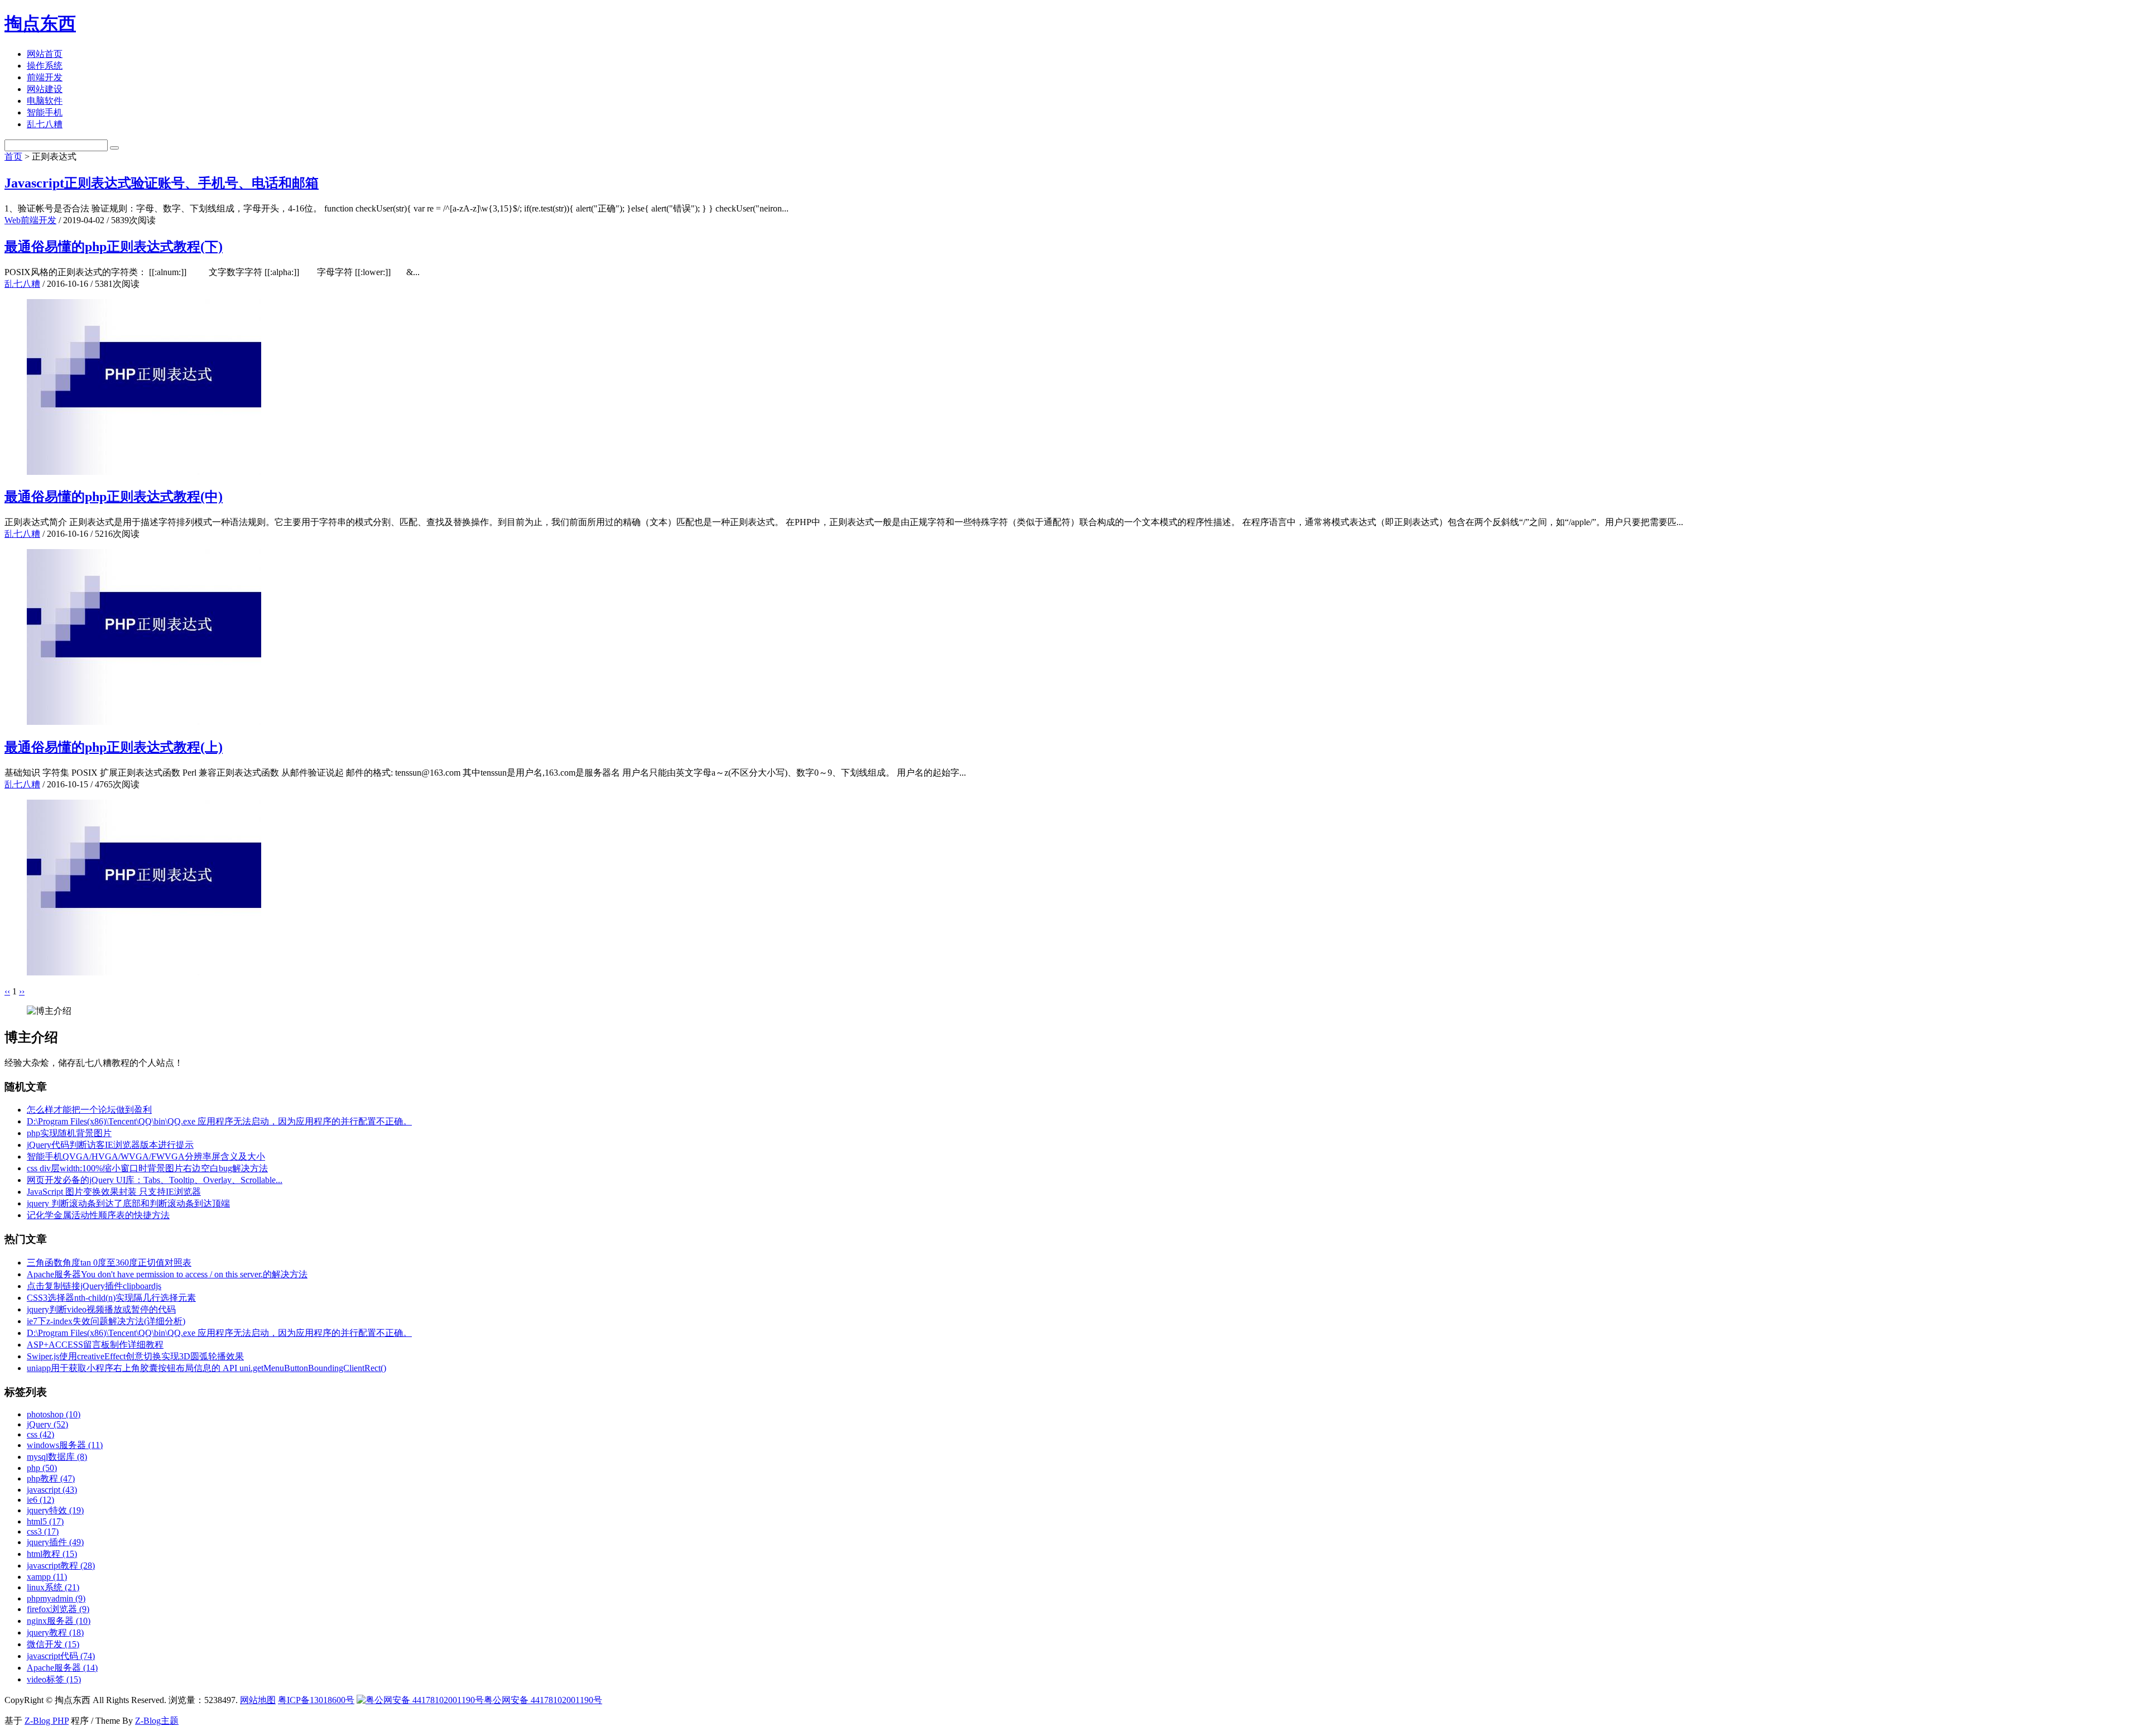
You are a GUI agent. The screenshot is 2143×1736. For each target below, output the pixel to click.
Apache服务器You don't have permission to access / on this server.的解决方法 (167, 1274)
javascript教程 (61, 1566)
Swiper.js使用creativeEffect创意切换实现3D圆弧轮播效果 (135, 1356)
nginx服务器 (59, 1621)
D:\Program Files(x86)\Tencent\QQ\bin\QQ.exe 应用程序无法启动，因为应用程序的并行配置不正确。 (219, 1121)
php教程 (51, 1478)
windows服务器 (65, 1445)
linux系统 (53, 1587)
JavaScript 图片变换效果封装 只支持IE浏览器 (114, 1192)
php (42, 1468)
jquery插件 (55, 1542)
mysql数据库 (57, 1457)
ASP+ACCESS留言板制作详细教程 (95, 1345)
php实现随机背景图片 (69, 1133)
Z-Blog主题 (157, 1721)
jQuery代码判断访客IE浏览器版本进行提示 (110, 1145)
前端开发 (45, 77)
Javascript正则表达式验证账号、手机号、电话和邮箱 (162, 183)
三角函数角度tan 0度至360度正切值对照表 (109, 1263)
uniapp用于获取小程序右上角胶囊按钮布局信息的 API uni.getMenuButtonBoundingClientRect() (206, 1368)
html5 (45, 1521)
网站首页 (45, 54)
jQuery (47, 1424)
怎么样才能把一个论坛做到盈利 (89, 1110)
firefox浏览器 (58, 1609)
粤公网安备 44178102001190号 (543, 1700)
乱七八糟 (45, 124)
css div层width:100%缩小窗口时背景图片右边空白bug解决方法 (147, 1168)
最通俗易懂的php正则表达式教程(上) (114, 747)
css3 (43, 1531)
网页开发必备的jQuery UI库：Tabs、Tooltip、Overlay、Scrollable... (155, 1180)
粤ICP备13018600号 (316, 1700)
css (40, 1434)
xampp (47, 1577)
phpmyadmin (56, 1598)
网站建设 (45, 89)
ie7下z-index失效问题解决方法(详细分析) (106, 1321)
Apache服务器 (62, 1668)
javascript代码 (61, 1656)
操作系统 (45, 66)
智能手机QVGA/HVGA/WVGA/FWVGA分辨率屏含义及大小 (146, 1156)
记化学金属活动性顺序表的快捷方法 (98, 1215)
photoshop (54, 1414)
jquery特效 (55, 1510)
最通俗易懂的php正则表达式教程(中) (114, 497)
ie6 (40, 1500)
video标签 (54, 1679)
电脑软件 (45, 101)
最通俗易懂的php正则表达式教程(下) (114, 247)
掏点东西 (40, 23)
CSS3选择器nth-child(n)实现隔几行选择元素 (111, 1298)
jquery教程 (55, 1632)
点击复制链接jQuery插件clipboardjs (94, 1286)
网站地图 (258, 1700)
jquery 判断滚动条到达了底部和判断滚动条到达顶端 (128, 1203)
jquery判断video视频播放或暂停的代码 (101, 1309)
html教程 (52, 1554)
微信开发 (53, 1644)
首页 (13, 157)
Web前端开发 (30, 220)
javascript (52, 1490)
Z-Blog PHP (47, 1721)
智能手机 (45, 112)
